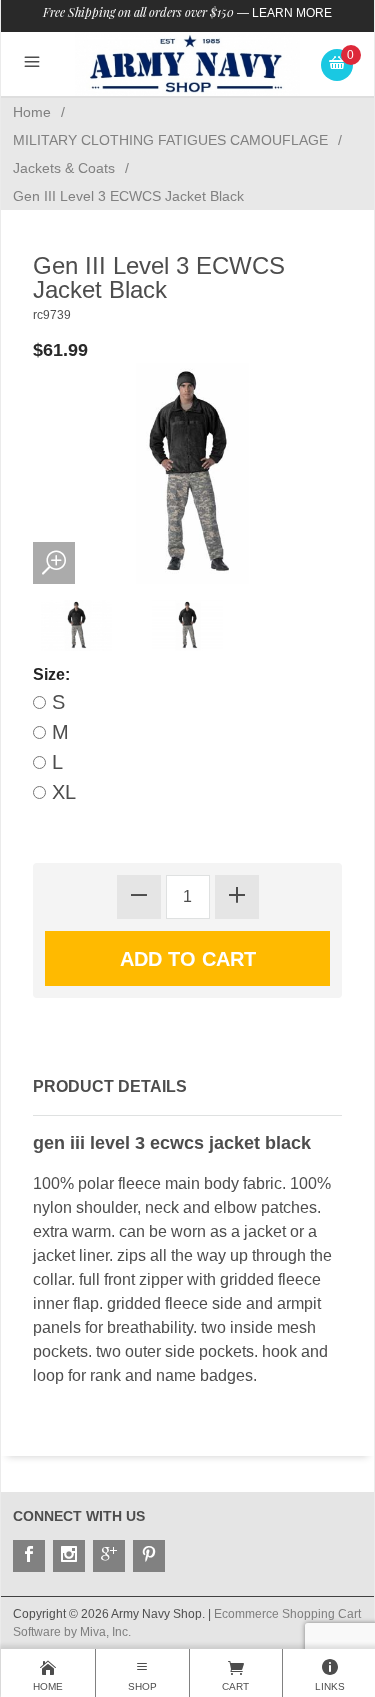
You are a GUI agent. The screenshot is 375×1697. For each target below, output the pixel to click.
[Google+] (109, 1556)
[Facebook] (29, 1556)
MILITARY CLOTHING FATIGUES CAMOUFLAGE (170, 140)
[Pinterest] (149, 1556)
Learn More (292, 13)
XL (61, 792)
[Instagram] (69, 1556)
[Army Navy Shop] (187, 63)
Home (32, 112)
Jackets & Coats (64, 168)
